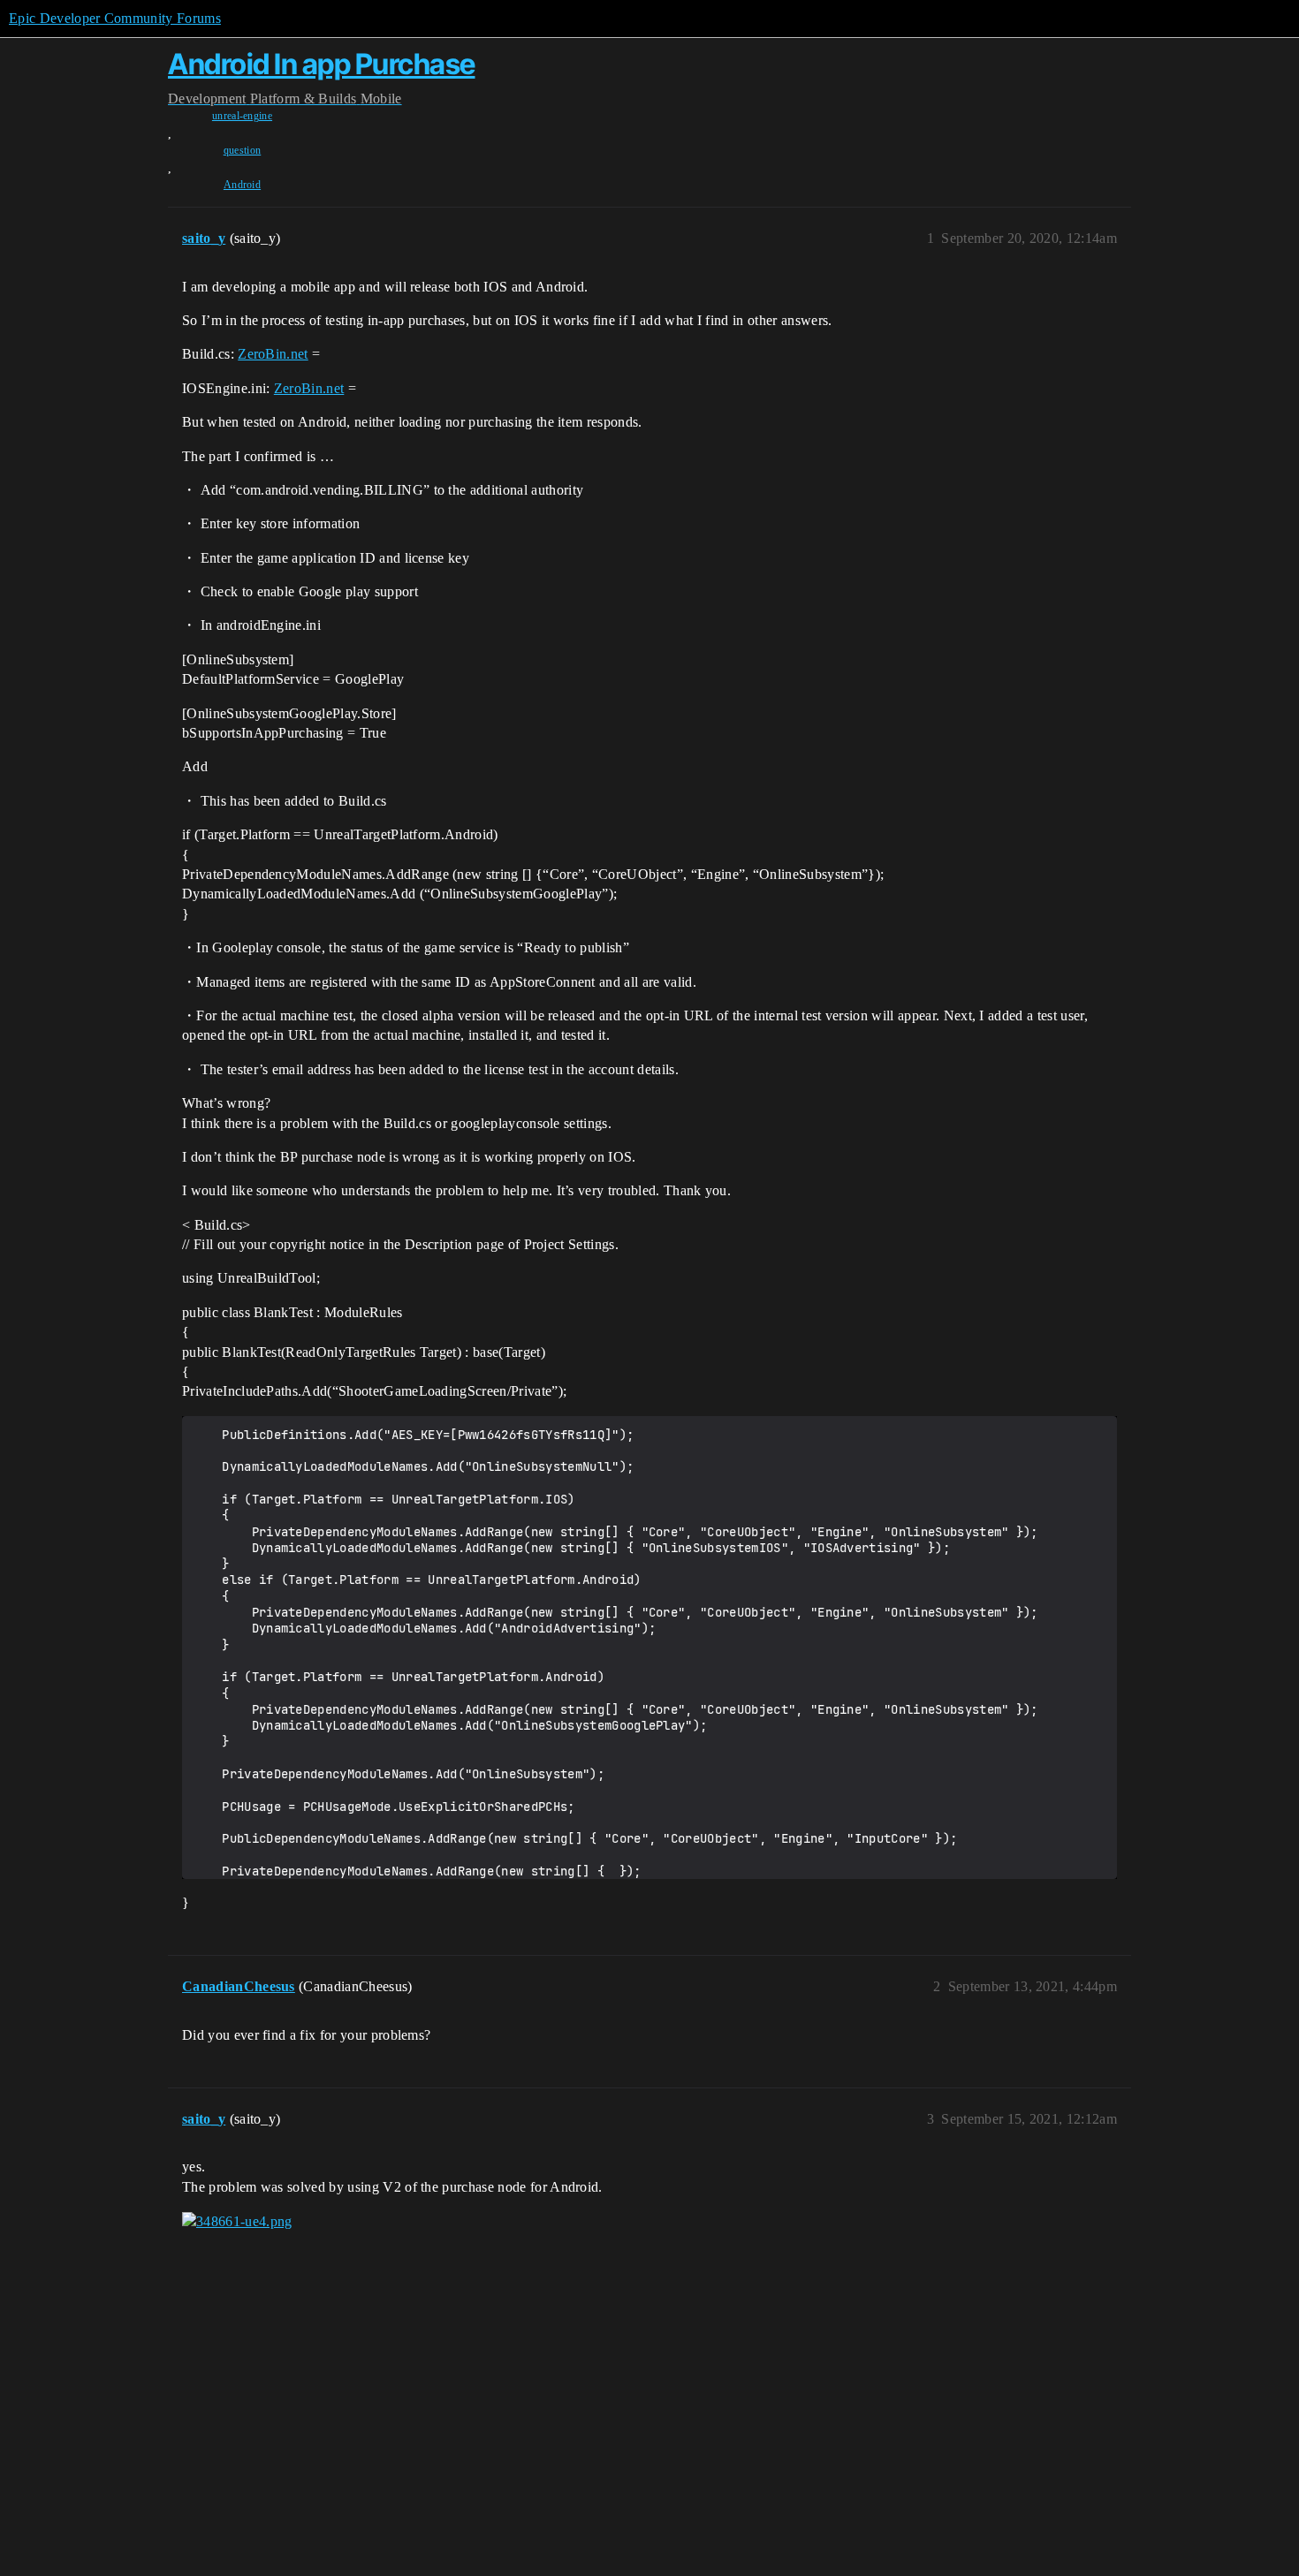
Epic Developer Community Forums (115, 18)
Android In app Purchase (322, 64)
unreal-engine (242, 116)
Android (242, 185)
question (243, 150)
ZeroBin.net (273, 354)
